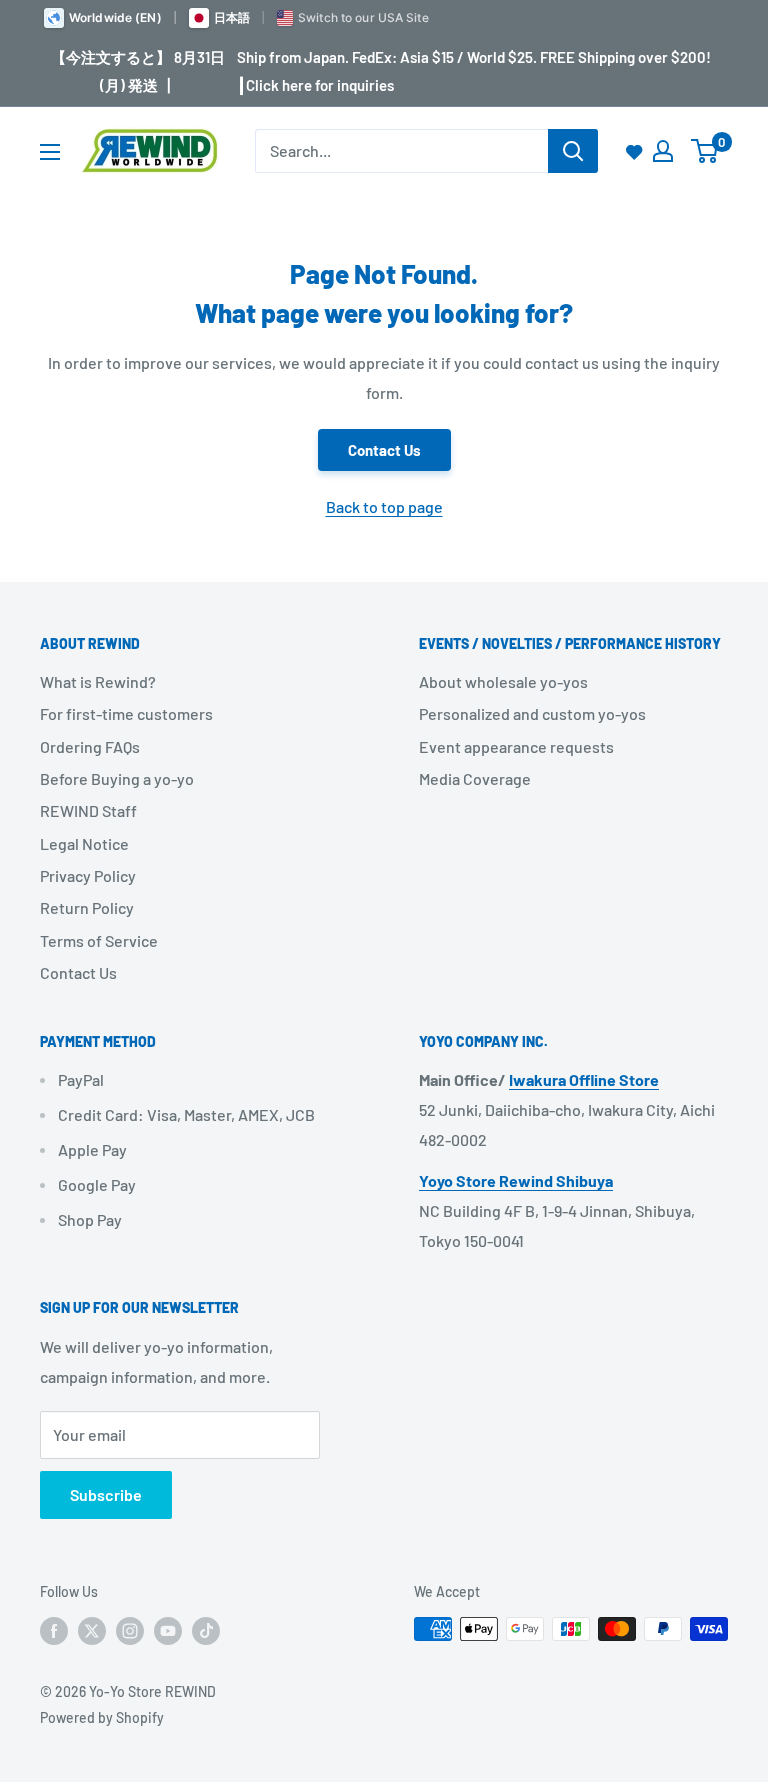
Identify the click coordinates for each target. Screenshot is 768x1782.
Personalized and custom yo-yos (532, 713)
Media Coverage (475, 778)
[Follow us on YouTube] (168, 1631)
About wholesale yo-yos (503, 681)
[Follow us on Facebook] (54, 1631)
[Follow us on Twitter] (92, 1631)
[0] (705, 151)
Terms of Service (99, 940)
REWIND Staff (88, 810)
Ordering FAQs (90, 746)
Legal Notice (84, 843)
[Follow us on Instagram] (130, 1631)
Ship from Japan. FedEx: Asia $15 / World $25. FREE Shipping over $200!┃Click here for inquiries (474, 71)
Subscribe (106, 1494)
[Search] (573, 151)
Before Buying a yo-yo (117, 778)
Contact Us (384, 450)
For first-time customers (126, 713)
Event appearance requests (516, 746)
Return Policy (87, 907)
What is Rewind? (98, 681)
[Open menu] (50, 152)
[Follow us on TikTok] (206, 1631)
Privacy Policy (88, 875)
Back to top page (384, 506)
